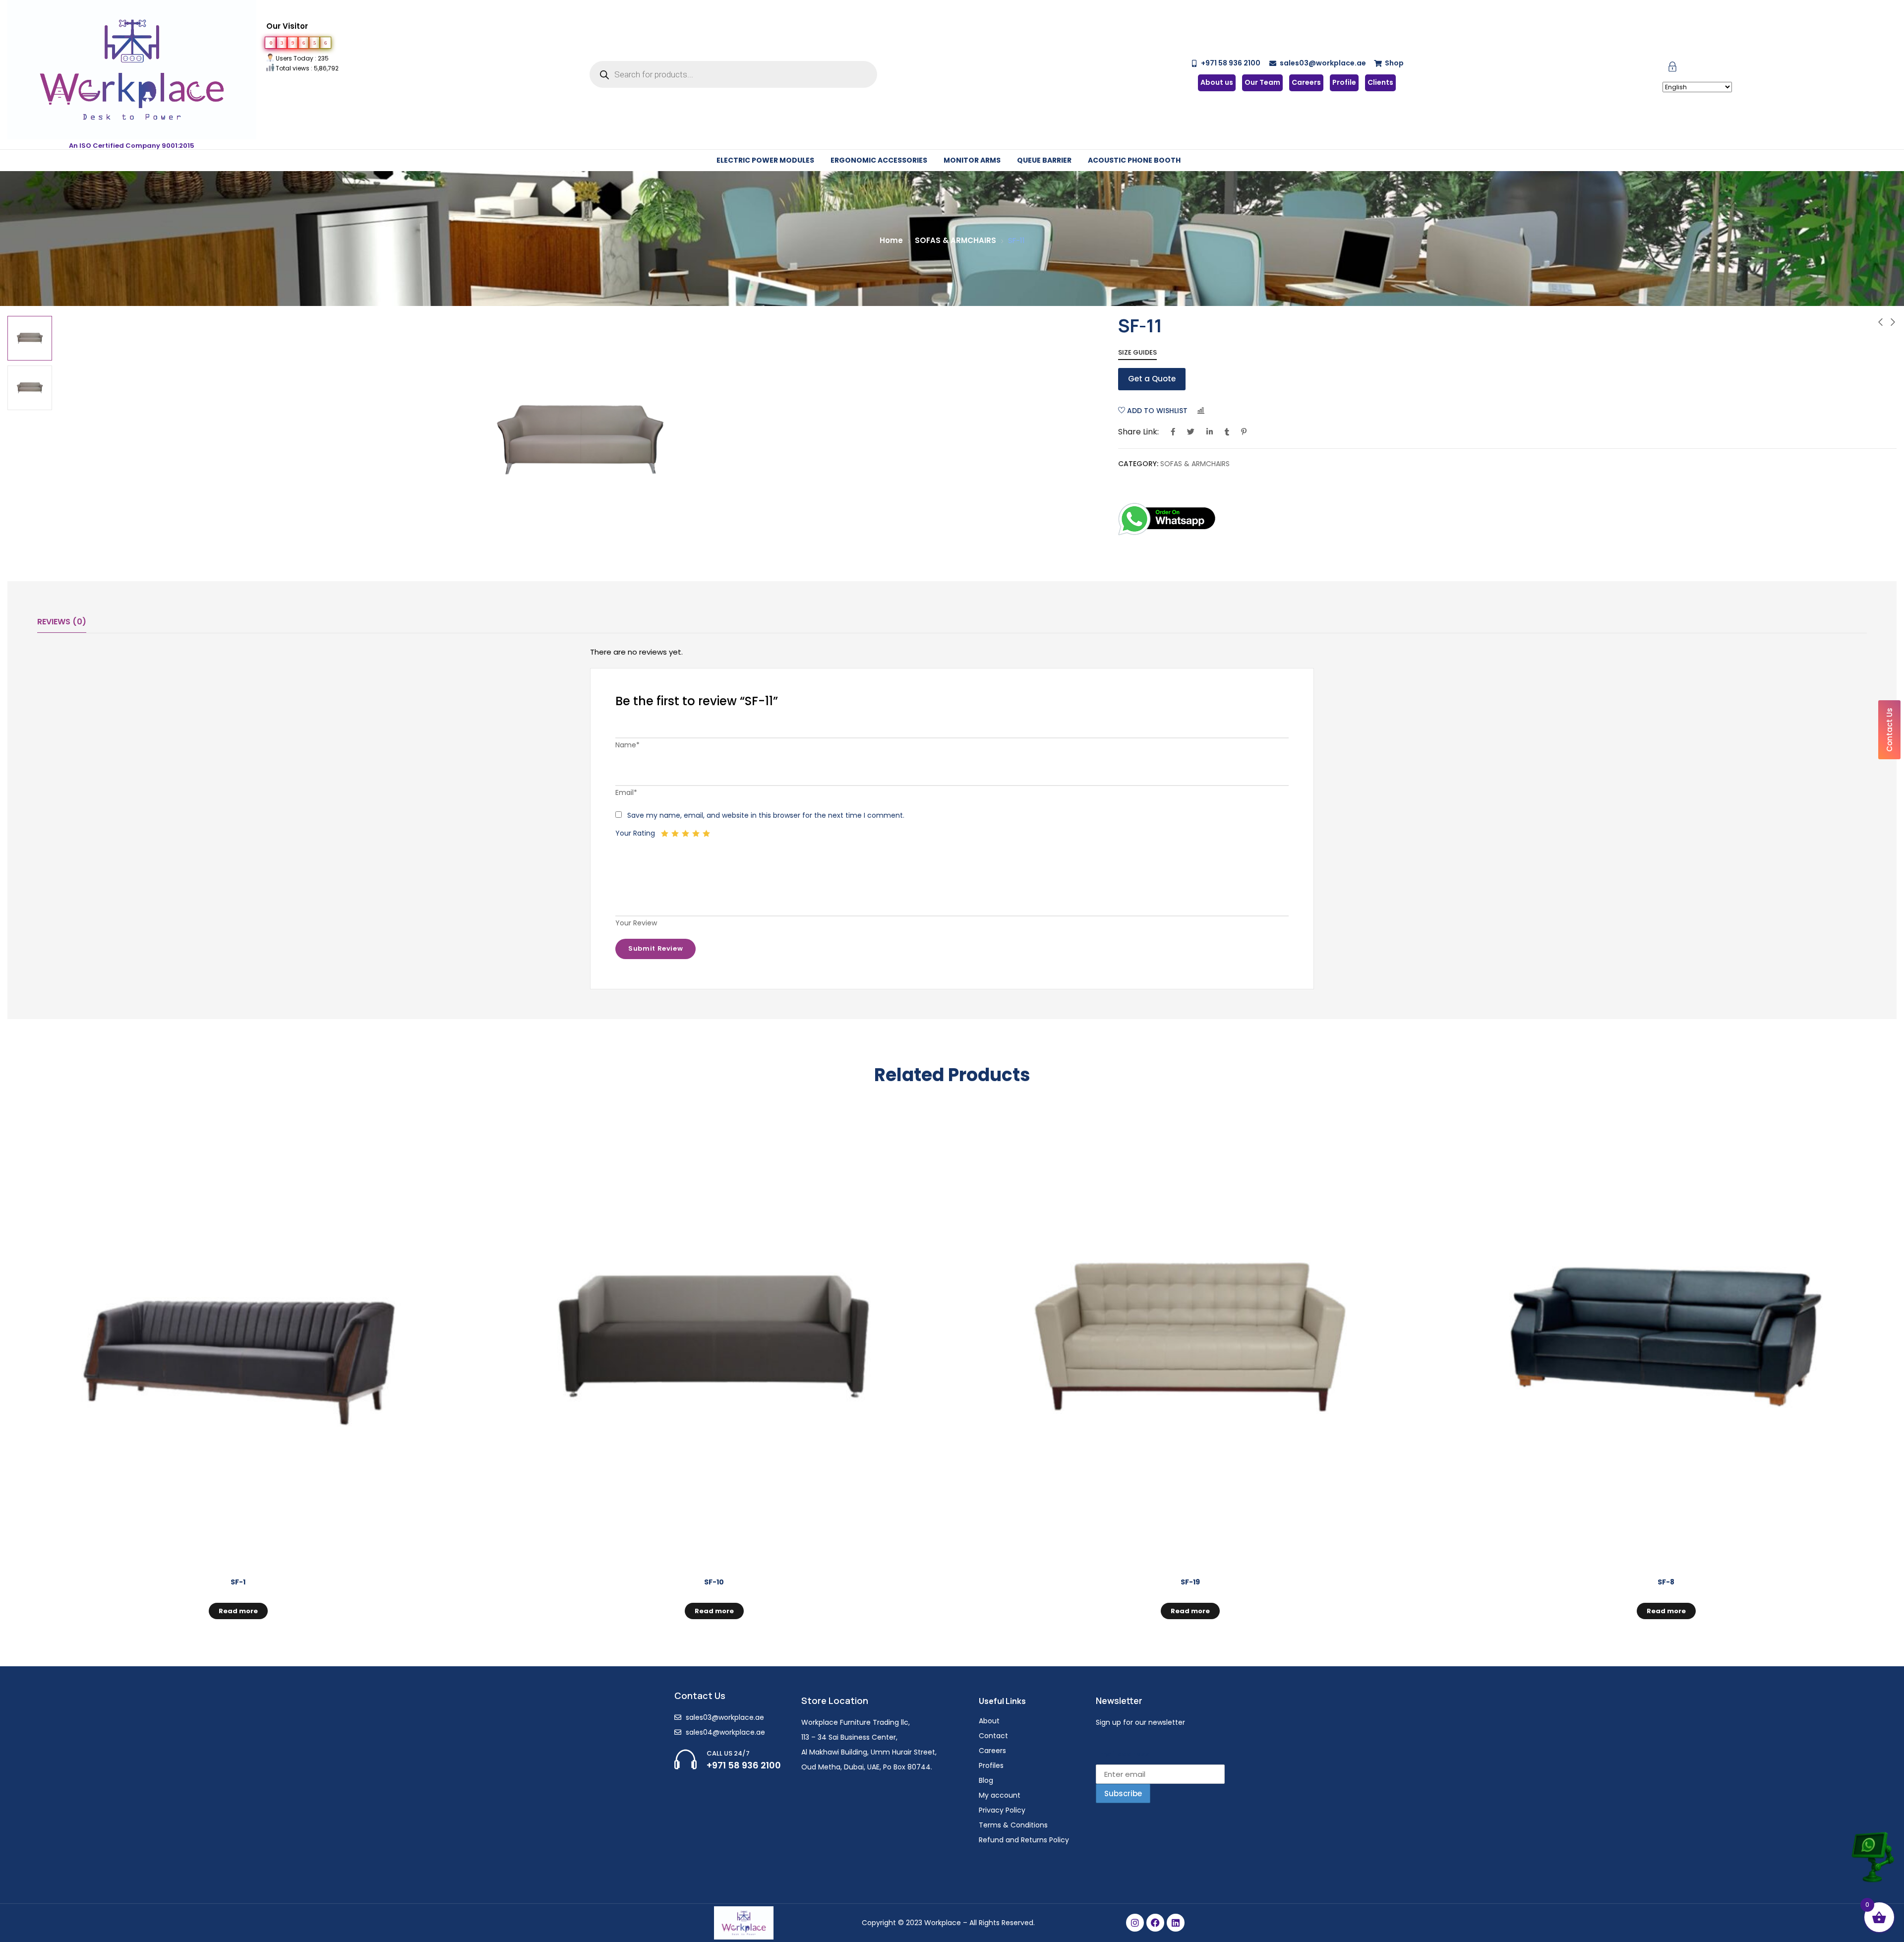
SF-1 (238, 1582)
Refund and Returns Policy (1024, 1840)
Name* (627, 745)
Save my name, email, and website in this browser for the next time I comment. (766, 815)
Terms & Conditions (1013, 1825)
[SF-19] (1190, 1337)
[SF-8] (1666, 1337)
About (989, 1721)
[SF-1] (238, 1337)
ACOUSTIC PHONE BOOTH (1134, 160)
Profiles (991, 1765)
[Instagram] (1135, 1923)
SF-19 (1190, 1582)
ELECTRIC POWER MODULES (765, 160)
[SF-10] (714, 1337)
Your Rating (635, 833)
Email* (626, 792)
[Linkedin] (1176, 1923)
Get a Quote (1152, 379)
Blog (986, 1780)
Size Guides (1137, 352)
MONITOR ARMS (972, 160)
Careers (992, 1751)
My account (1000, 1795)
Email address (1122, 1754)
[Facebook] (1155, 1923)
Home (891, 240)
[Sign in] (1672, 69)
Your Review (636, 923)
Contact (993, 1736)
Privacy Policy (1002, 1810)
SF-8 (1666, 1582)
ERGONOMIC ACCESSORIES (879, 160)
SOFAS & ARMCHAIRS (955, 240)
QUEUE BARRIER (1044, 160)
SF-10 (714, 1582)
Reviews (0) (62, 622)
